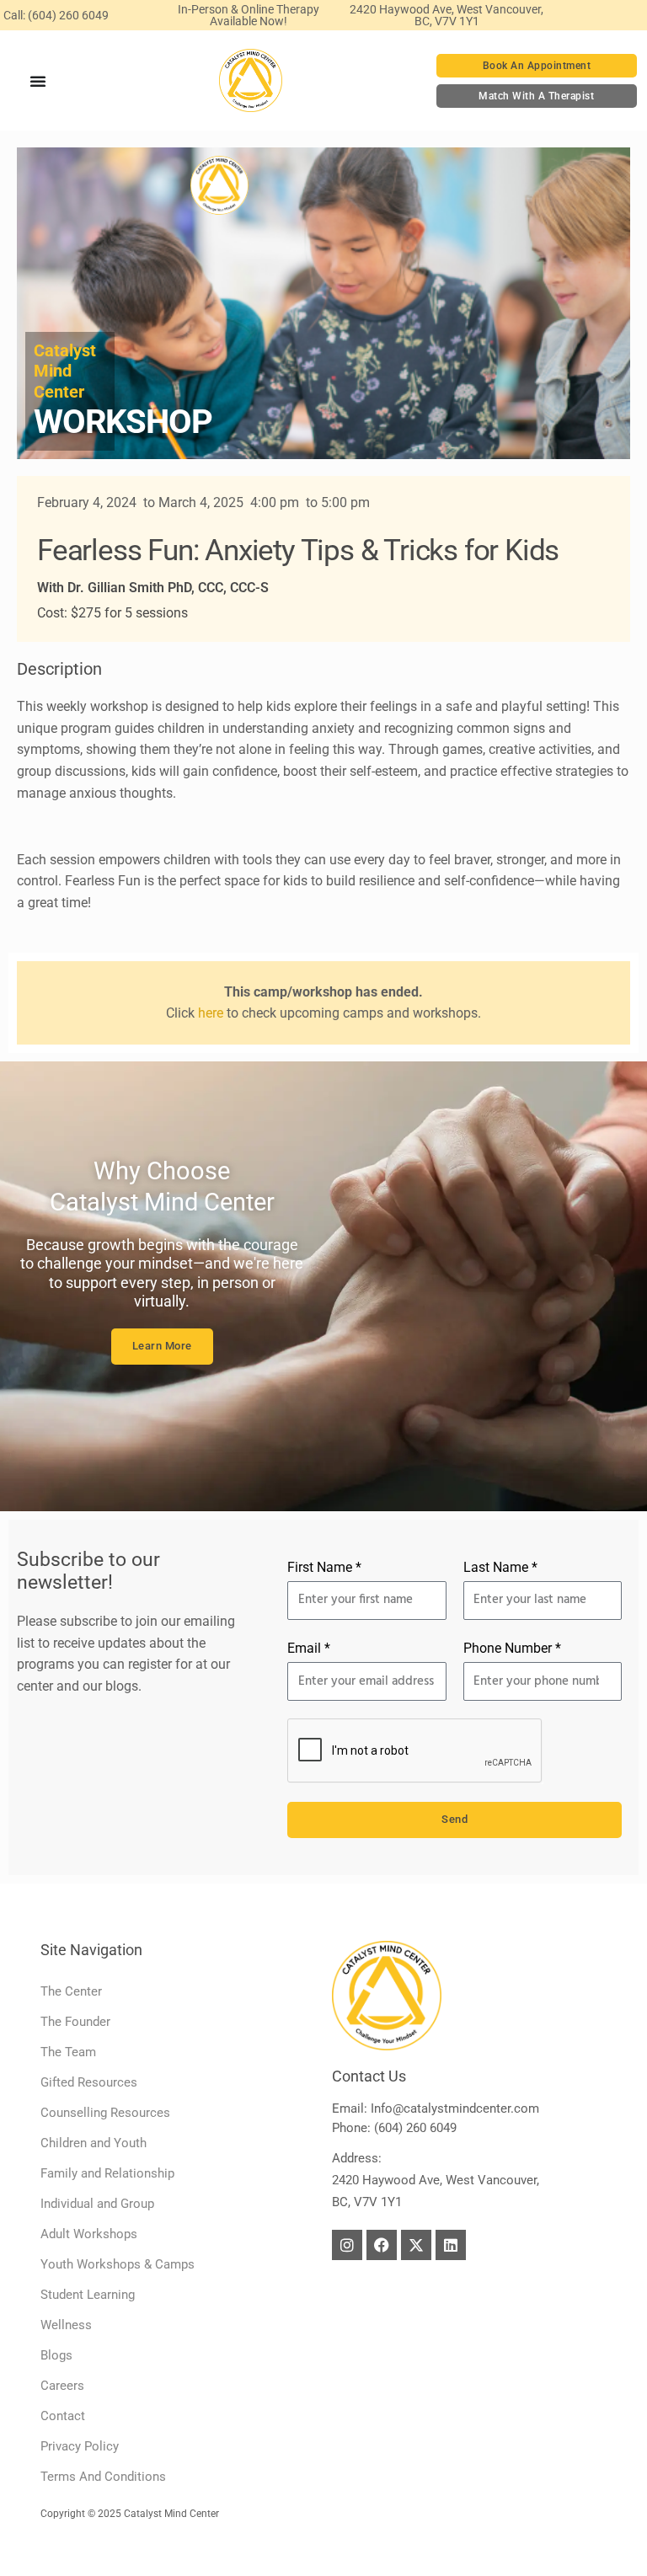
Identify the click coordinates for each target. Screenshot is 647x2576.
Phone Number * (512, 1648)
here (211, 1013)
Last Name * (500, 1567)
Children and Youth (94, 2143)
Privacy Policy (80, 2446)
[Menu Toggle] (38, 81)
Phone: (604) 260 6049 (394, 2128)
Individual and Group (97, 2204)
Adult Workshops (89, 2234)
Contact (63, 2416)
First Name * (324, 1567)
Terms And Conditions (103, 2477)
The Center (71, 1991)
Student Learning (88, 2295)
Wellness (66, 2325)
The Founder (75, 2022)
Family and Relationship (107, 2173)
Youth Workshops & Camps (118, 2264)
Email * (309, 1648)
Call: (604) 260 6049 (56, 15)
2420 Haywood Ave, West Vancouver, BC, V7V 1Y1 (446, 15)
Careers (62, 2386)
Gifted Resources (89, 2082)
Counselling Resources (105, 2113)
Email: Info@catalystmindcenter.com (436, 2108)
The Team (68, 2052)
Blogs (56, 2355)
